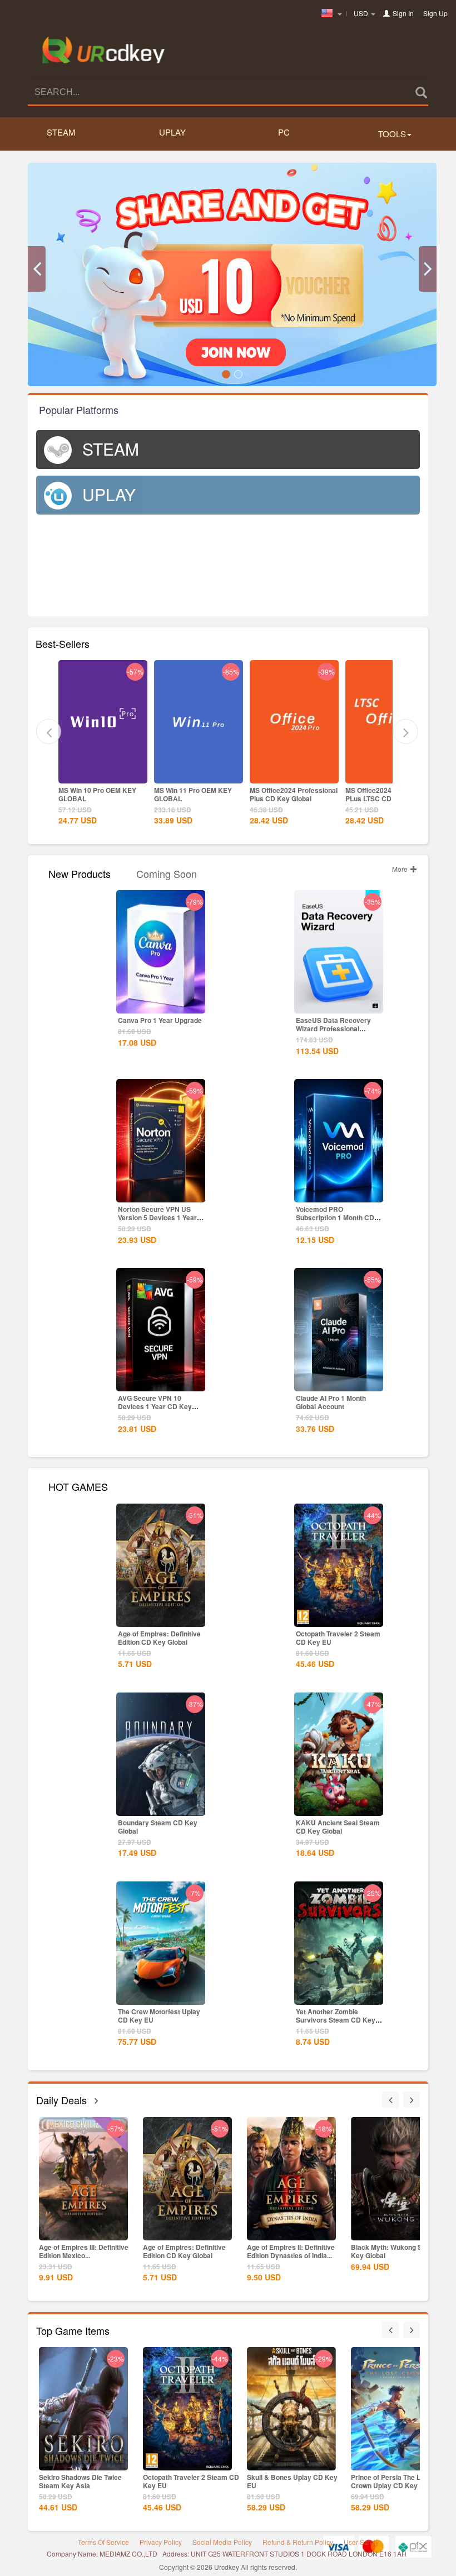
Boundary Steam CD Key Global (158, 1827)
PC (284, 132)
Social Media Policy (222, 2542)
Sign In (403, 13)
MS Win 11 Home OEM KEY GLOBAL (388, 794)
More (401, 869)
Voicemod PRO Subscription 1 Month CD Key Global (335, 1217)
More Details (103, 774)
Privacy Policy (161, 2542)
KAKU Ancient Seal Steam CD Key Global (338, 1827)
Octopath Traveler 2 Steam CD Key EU (338, 1638)
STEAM (61, 132)
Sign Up (435, 13)
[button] (37, 269)
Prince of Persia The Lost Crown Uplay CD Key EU (287, 2481)
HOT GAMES (78, 1486)
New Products (80, 873)
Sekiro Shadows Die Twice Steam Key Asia (392, 2481)
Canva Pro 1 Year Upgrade (160, 1020)
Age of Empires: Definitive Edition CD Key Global (159, 1638)
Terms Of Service (103, 2542)
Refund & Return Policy (298, 2542)
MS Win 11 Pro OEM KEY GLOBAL (97, 794)
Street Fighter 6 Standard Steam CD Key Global (391, 2251)
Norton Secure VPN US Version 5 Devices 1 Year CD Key (157, 1217)
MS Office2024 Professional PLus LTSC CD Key (294, 794)
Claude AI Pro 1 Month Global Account (331, 1402)
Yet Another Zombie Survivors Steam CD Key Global (336, 2020)
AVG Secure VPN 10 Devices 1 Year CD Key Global (155, 1406)
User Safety (361, 2542)
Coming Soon (167, 873)
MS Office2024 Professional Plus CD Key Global (198, 794)
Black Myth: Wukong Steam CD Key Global (296, 2251)
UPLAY (172, 132)
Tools (392, 134)
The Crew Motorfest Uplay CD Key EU (159, 2016)
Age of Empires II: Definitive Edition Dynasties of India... (187, 2251)
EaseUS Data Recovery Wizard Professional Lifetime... (333, 1029)
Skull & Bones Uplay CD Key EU (188, 2481)
